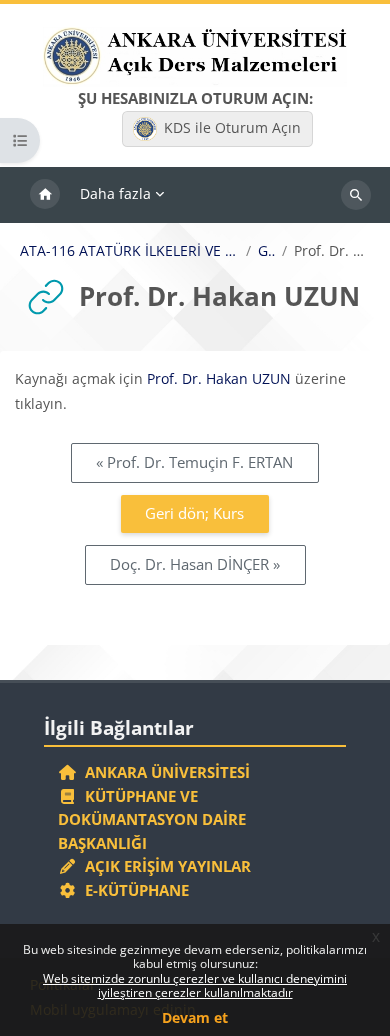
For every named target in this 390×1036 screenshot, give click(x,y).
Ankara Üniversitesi (163, 772)
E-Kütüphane (133, 890)
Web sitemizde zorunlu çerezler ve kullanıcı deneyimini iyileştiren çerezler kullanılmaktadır (195, 985)
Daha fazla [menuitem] (115, 193)
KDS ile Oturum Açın (232, 127)
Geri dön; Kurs (194, 513)
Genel (266, 251)
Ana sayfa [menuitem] (45, 195)
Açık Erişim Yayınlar (166, 866)
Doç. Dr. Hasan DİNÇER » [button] (195, 564)
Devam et (195, 1017)
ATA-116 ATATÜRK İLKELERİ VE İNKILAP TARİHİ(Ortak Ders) (129, 251)
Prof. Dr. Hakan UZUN (219, 378)
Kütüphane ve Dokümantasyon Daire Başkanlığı (152, 819)
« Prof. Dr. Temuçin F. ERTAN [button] (194, 462)
